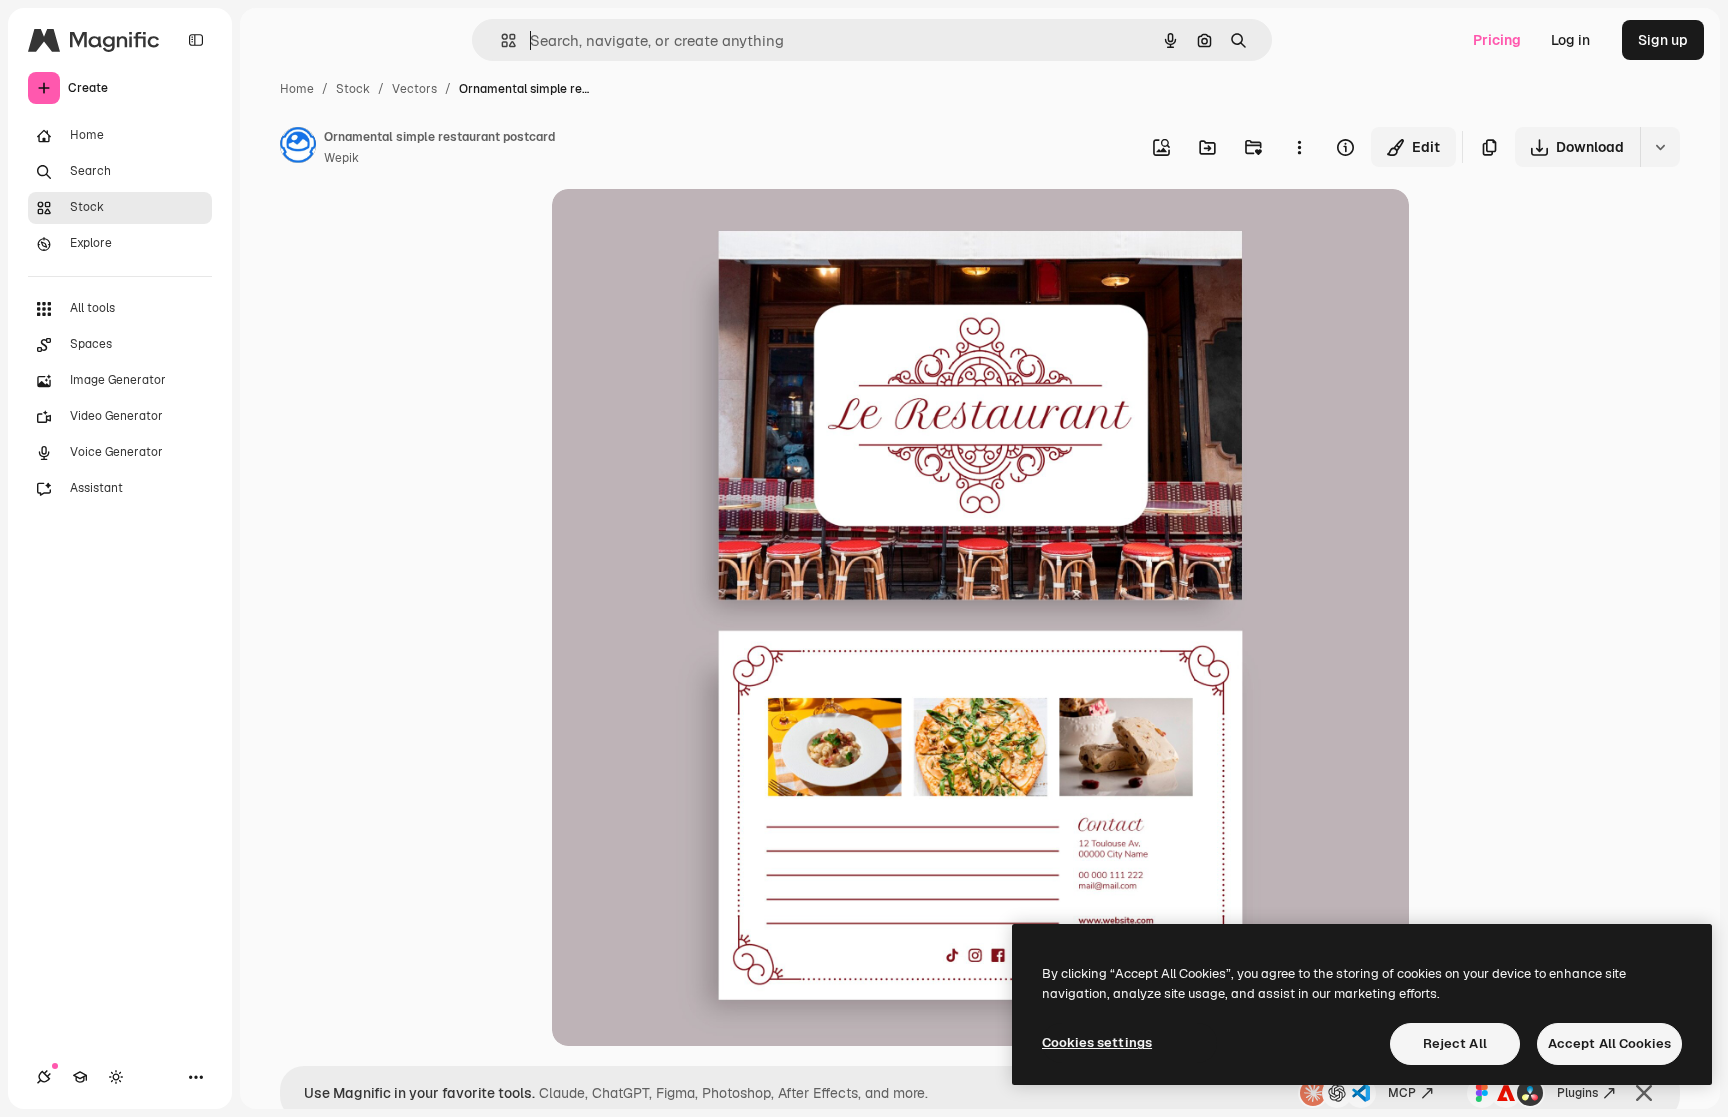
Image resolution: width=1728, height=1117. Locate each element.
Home (297, 89)
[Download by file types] (1660, 147)
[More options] (1299, 147)
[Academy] (80, 1077)
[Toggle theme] (116, 1077)
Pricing (1497, 40)
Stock (353, 89)
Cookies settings (1097, 1042)
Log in (1570, 40)
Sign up (1663, 40)
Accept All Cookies (1609, 1043)
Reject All (1455, 1043)
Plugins (1577, 1093)
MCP (1402, 1093)
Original (680, 227)
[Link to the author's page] (298, 148)
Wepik (341, 158)
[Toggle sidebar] (196, 40)
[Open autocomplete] (500, 40)
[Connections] (44, 1077)
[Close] (1644, 1093)
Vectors (414, 89)
